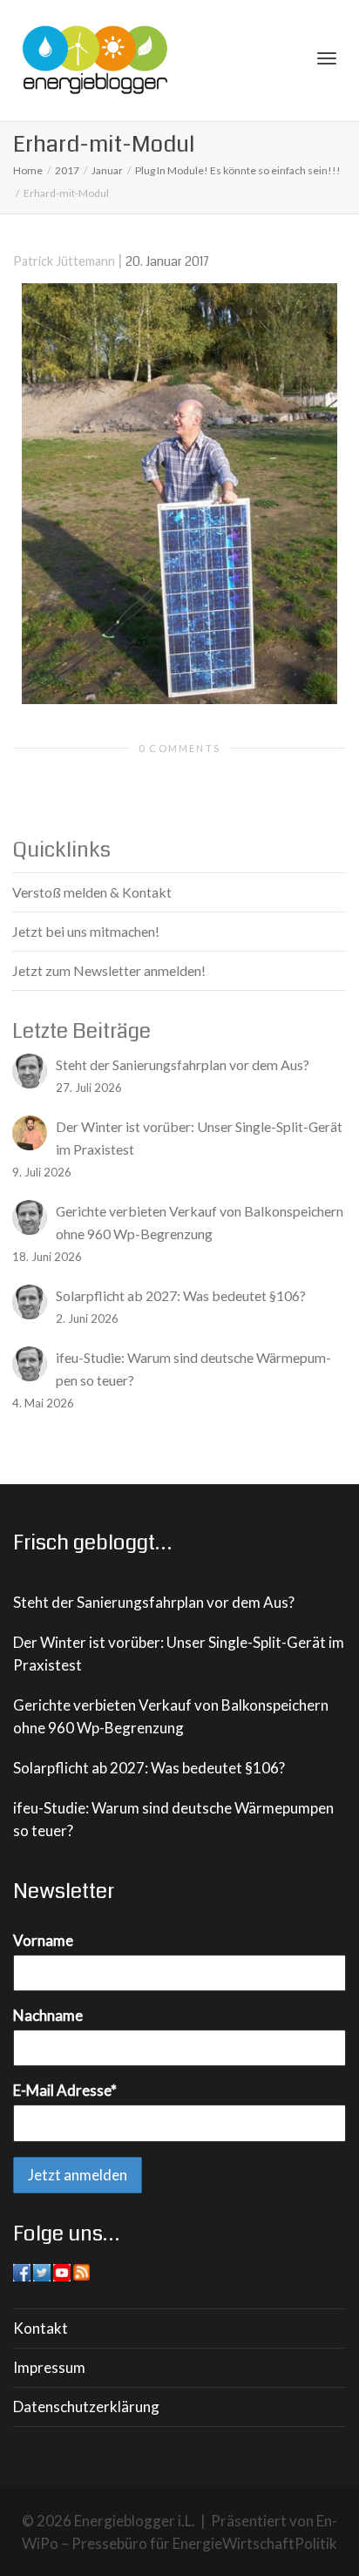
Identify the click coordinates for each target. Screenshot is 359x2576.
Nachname (48, 2015)
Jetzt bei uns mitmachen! (86, 931)
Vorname (43, 1940)
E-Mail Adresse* (65, 2090)
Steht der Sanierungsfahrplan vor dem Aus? (154, 1602)
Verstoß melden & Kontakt (92, 892)
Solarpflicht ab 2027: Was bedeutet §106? (149, 1768)
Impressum (49, 2367)
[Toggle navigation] (327, 58)
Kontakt (41, 2328)
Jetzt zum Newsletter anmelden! (109, 970)
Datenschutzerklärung (86, 2407)
